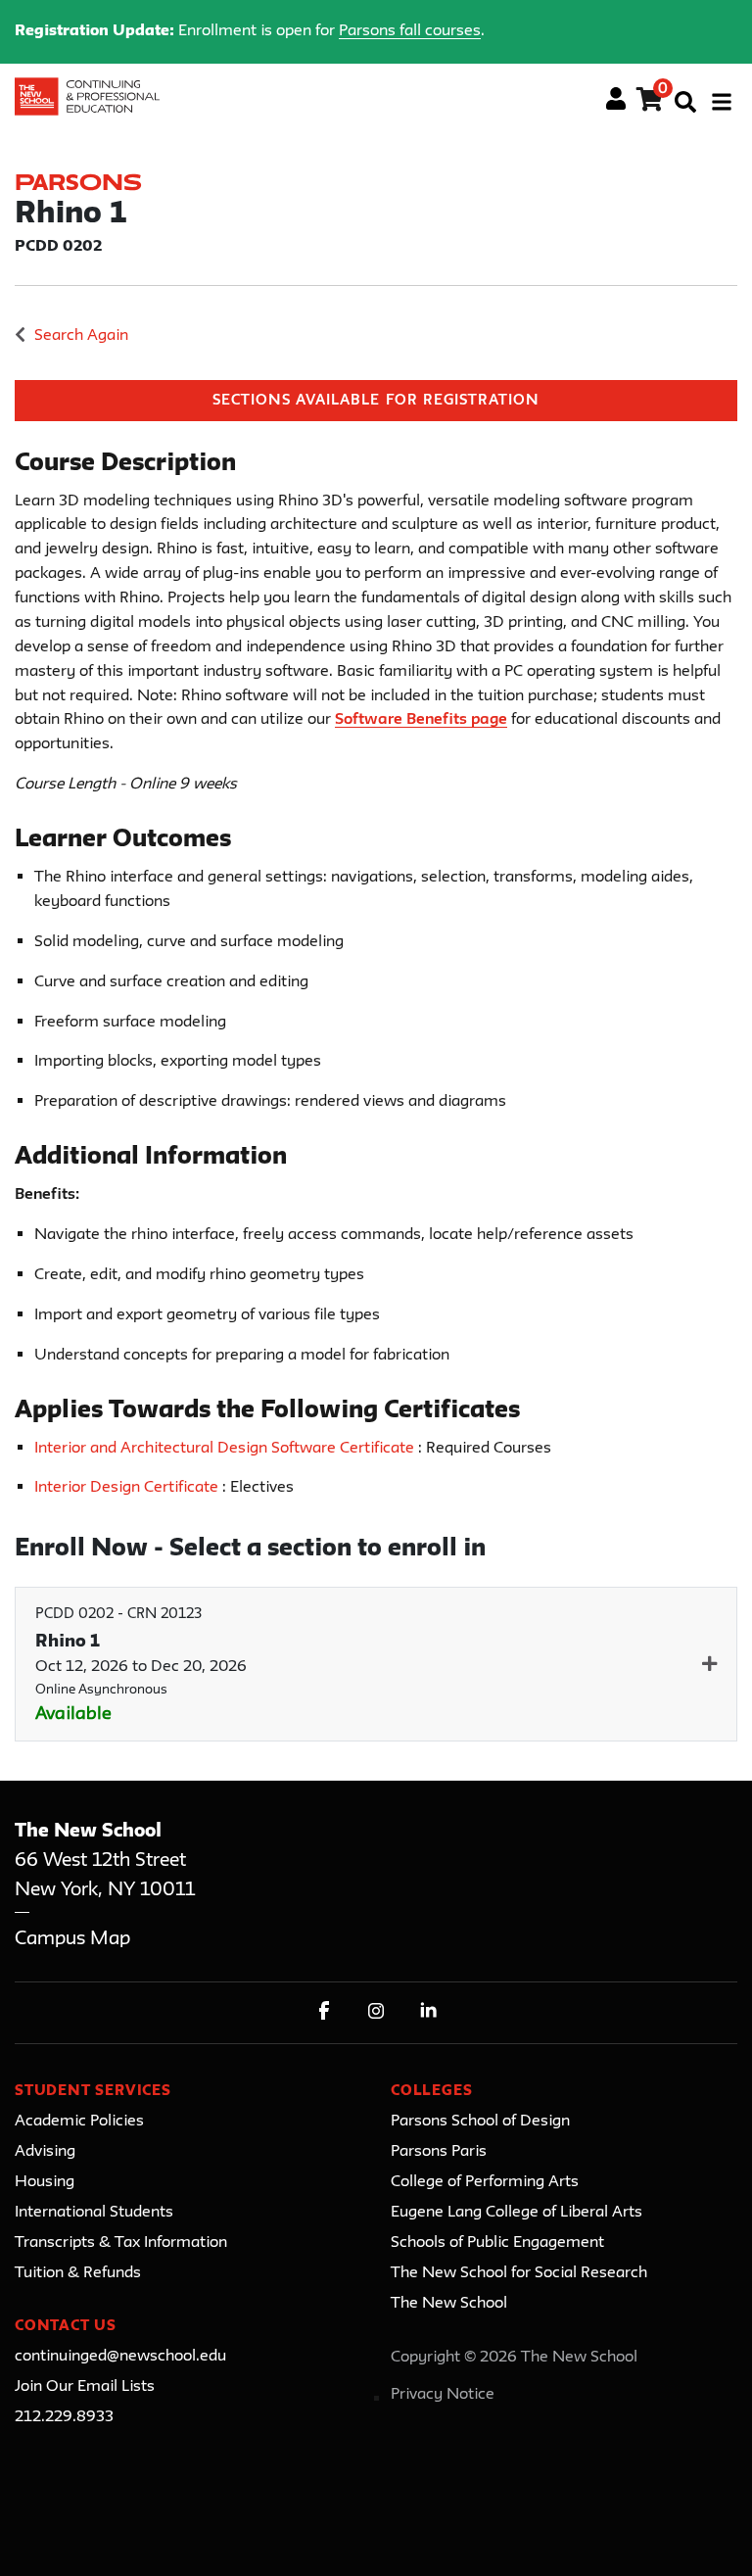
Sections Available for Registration (376, 401)
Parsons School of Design (480, 2122)
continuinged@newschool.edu (120, 2357)
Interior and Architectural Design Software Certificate (226, 1449)
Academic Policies (79, 2122)
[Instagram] (376, 2010)
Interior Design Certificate (128, 1488)
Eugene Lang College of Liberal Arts (517, 2213)
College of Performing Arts (485, 2182)
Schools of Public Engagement (497, 2243)
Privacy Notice (443, 2395)
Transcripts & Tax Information (121, 2243)
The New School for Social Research (519, 2273)
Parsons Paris (439, 2152)
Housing (45, 2182)
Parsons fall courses (410, 31)
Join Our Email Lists (85, 2387)
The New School (449, 2304)
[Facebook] (325, 2010)
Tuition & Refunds (78, 2273)
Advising (45, 2152)
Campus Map (72, 1939)
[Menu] (722, 102)
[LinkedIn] (428, 2010)
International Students (94, 2213)
